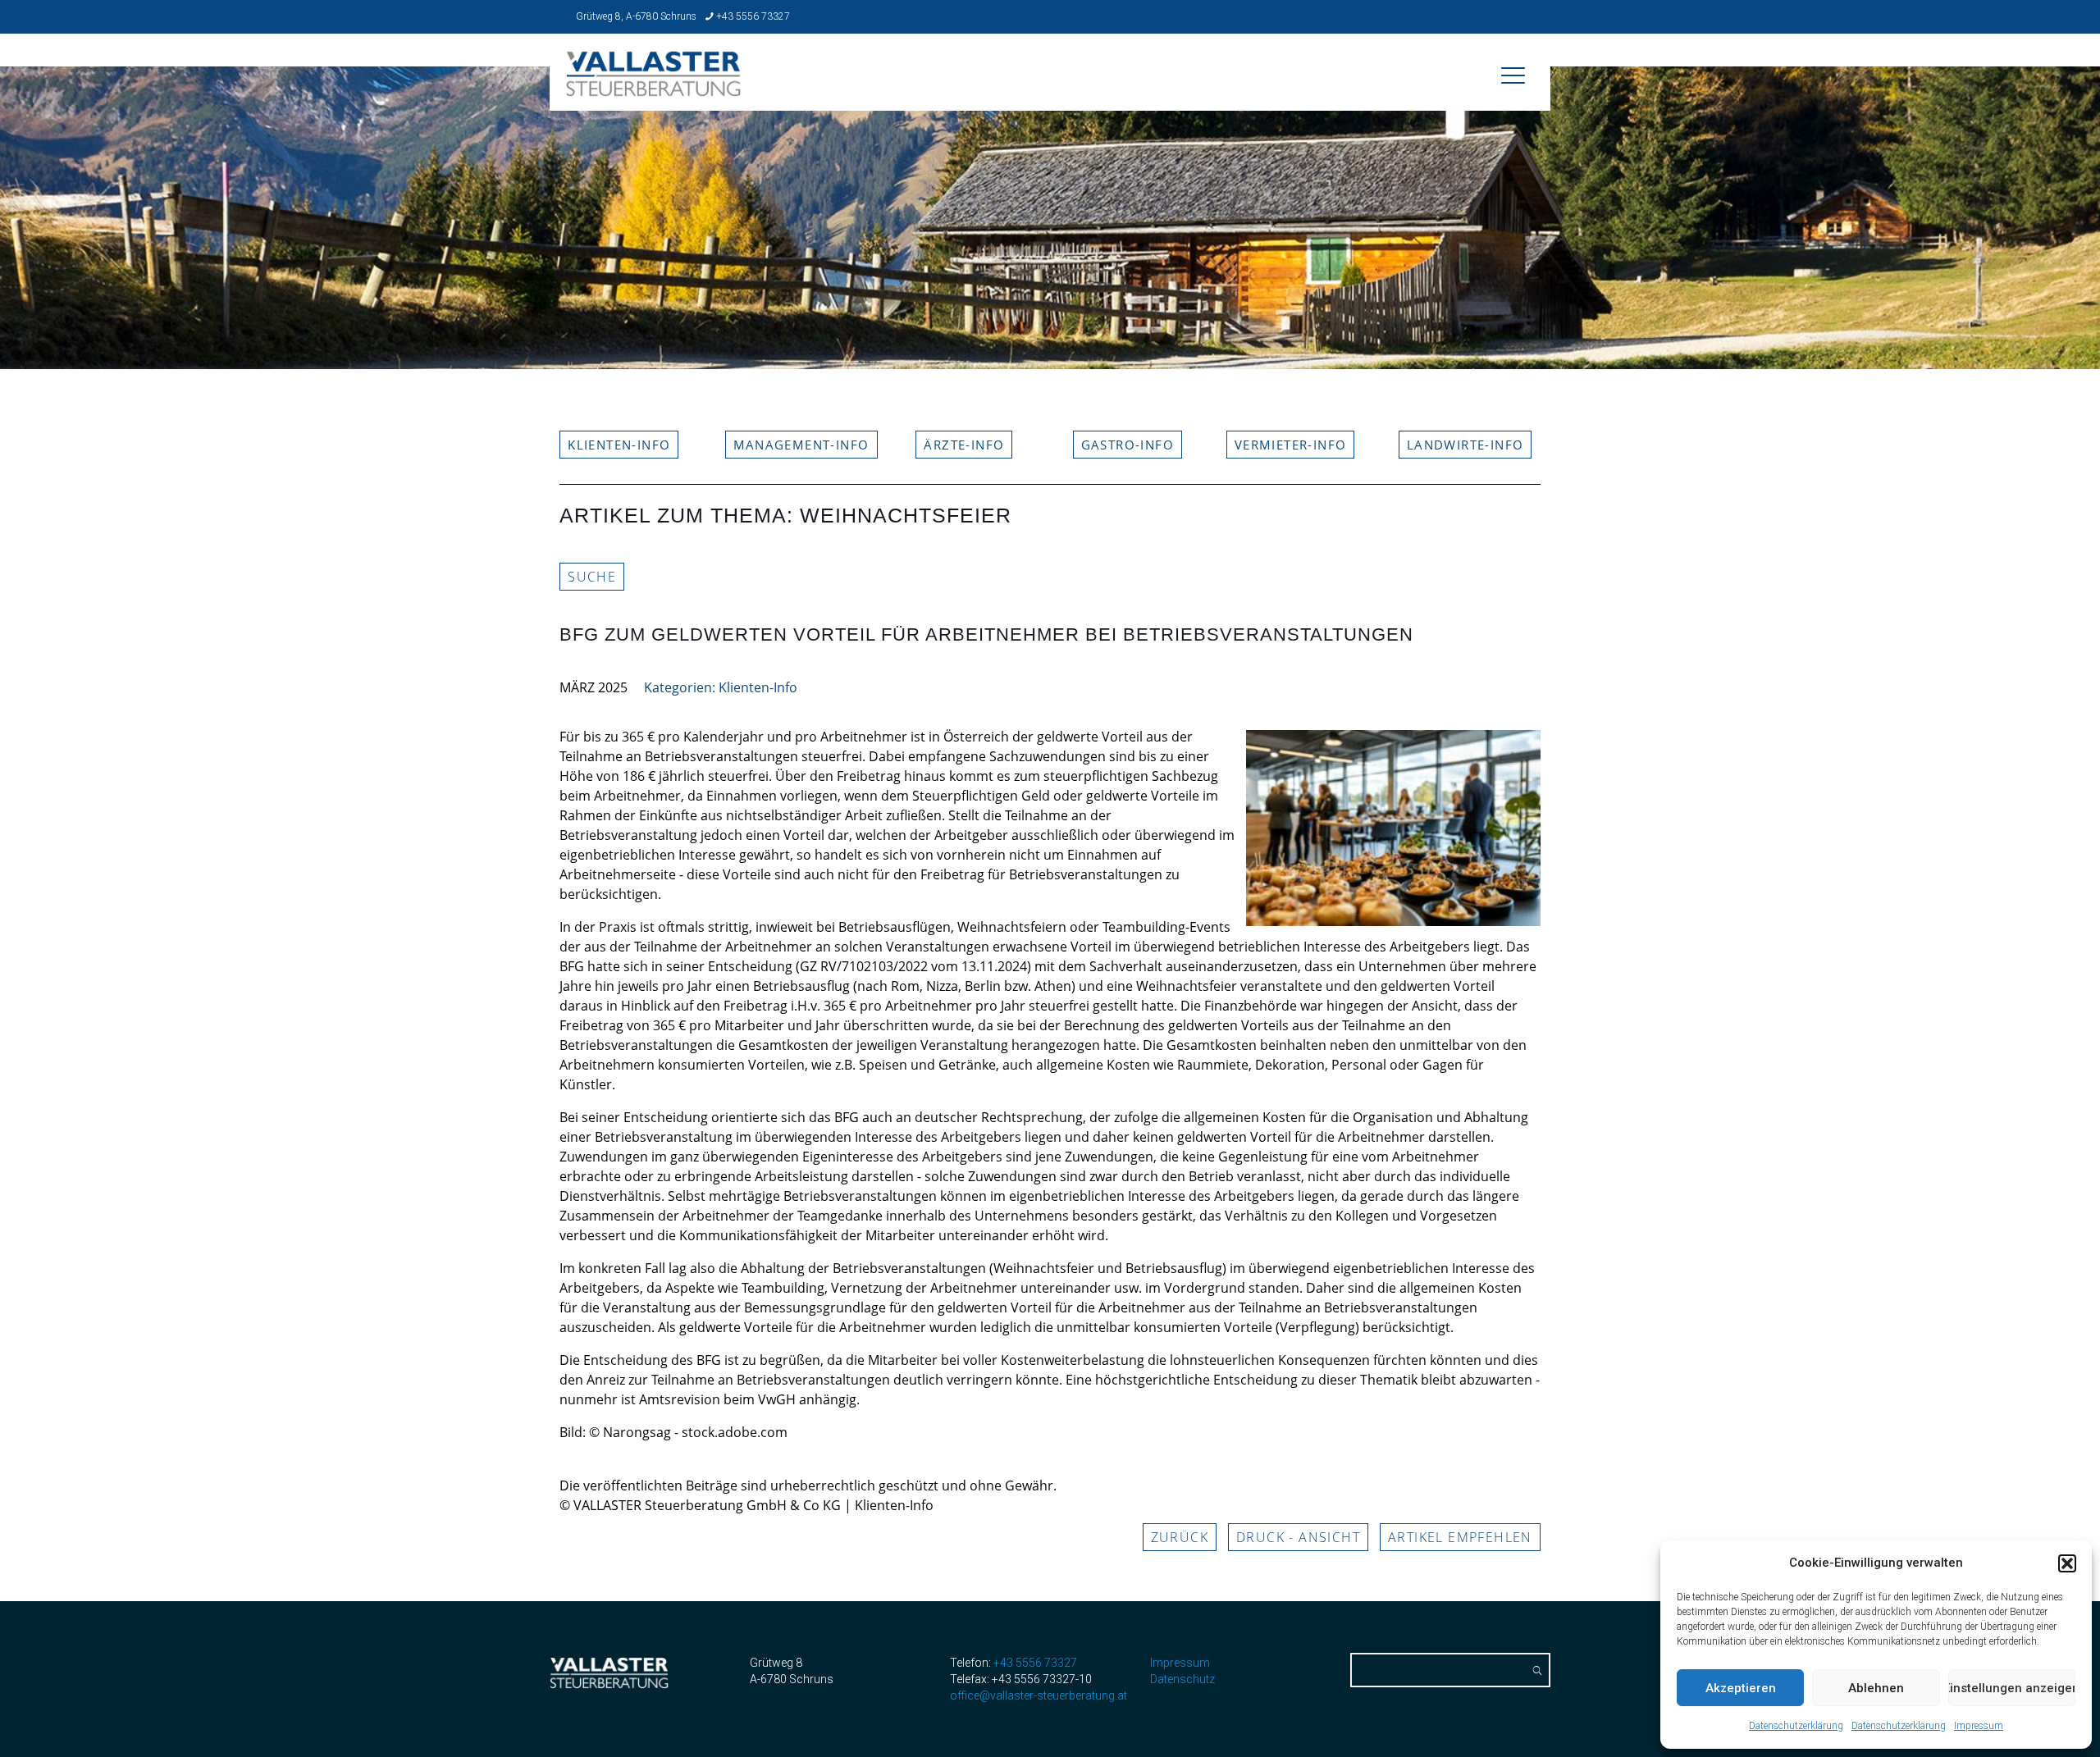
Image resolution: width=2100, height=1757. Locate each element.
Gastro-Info (1128, 445)
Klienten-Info (619, 445)
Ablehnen (1876, 1688)
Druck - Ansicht (1298, 1537)
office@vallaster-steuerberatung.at (1039, 1695)
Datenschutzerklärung (1796, 1726)
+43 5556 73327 (753, 16)
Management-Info (801, 445)
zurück (1180, 1537)
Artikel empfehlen (1460, 1537)
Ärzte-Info (964, 445)
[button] (2067, 1563)
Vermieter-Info (1291, 445)
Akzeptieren (1741, 1688)
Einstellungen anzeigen (2012, 1688)
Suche (592, 577)
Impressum (1979, 1726)
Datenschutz (1182, 1679)
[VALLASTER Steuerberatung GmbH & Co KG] (654, 85)
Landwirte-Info (1465, 445)
